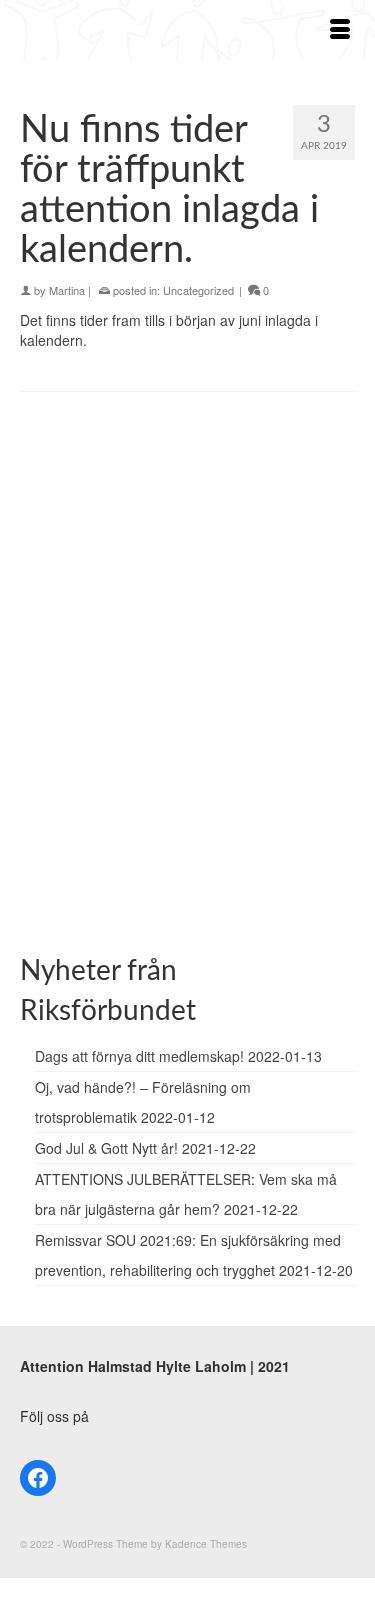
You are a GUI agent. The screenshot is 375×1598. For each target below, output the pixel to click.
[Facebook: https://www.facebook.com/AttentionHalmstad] (38, 1478)
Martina (67, 290)
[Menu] (340, 30)
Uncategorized (198, 290)
